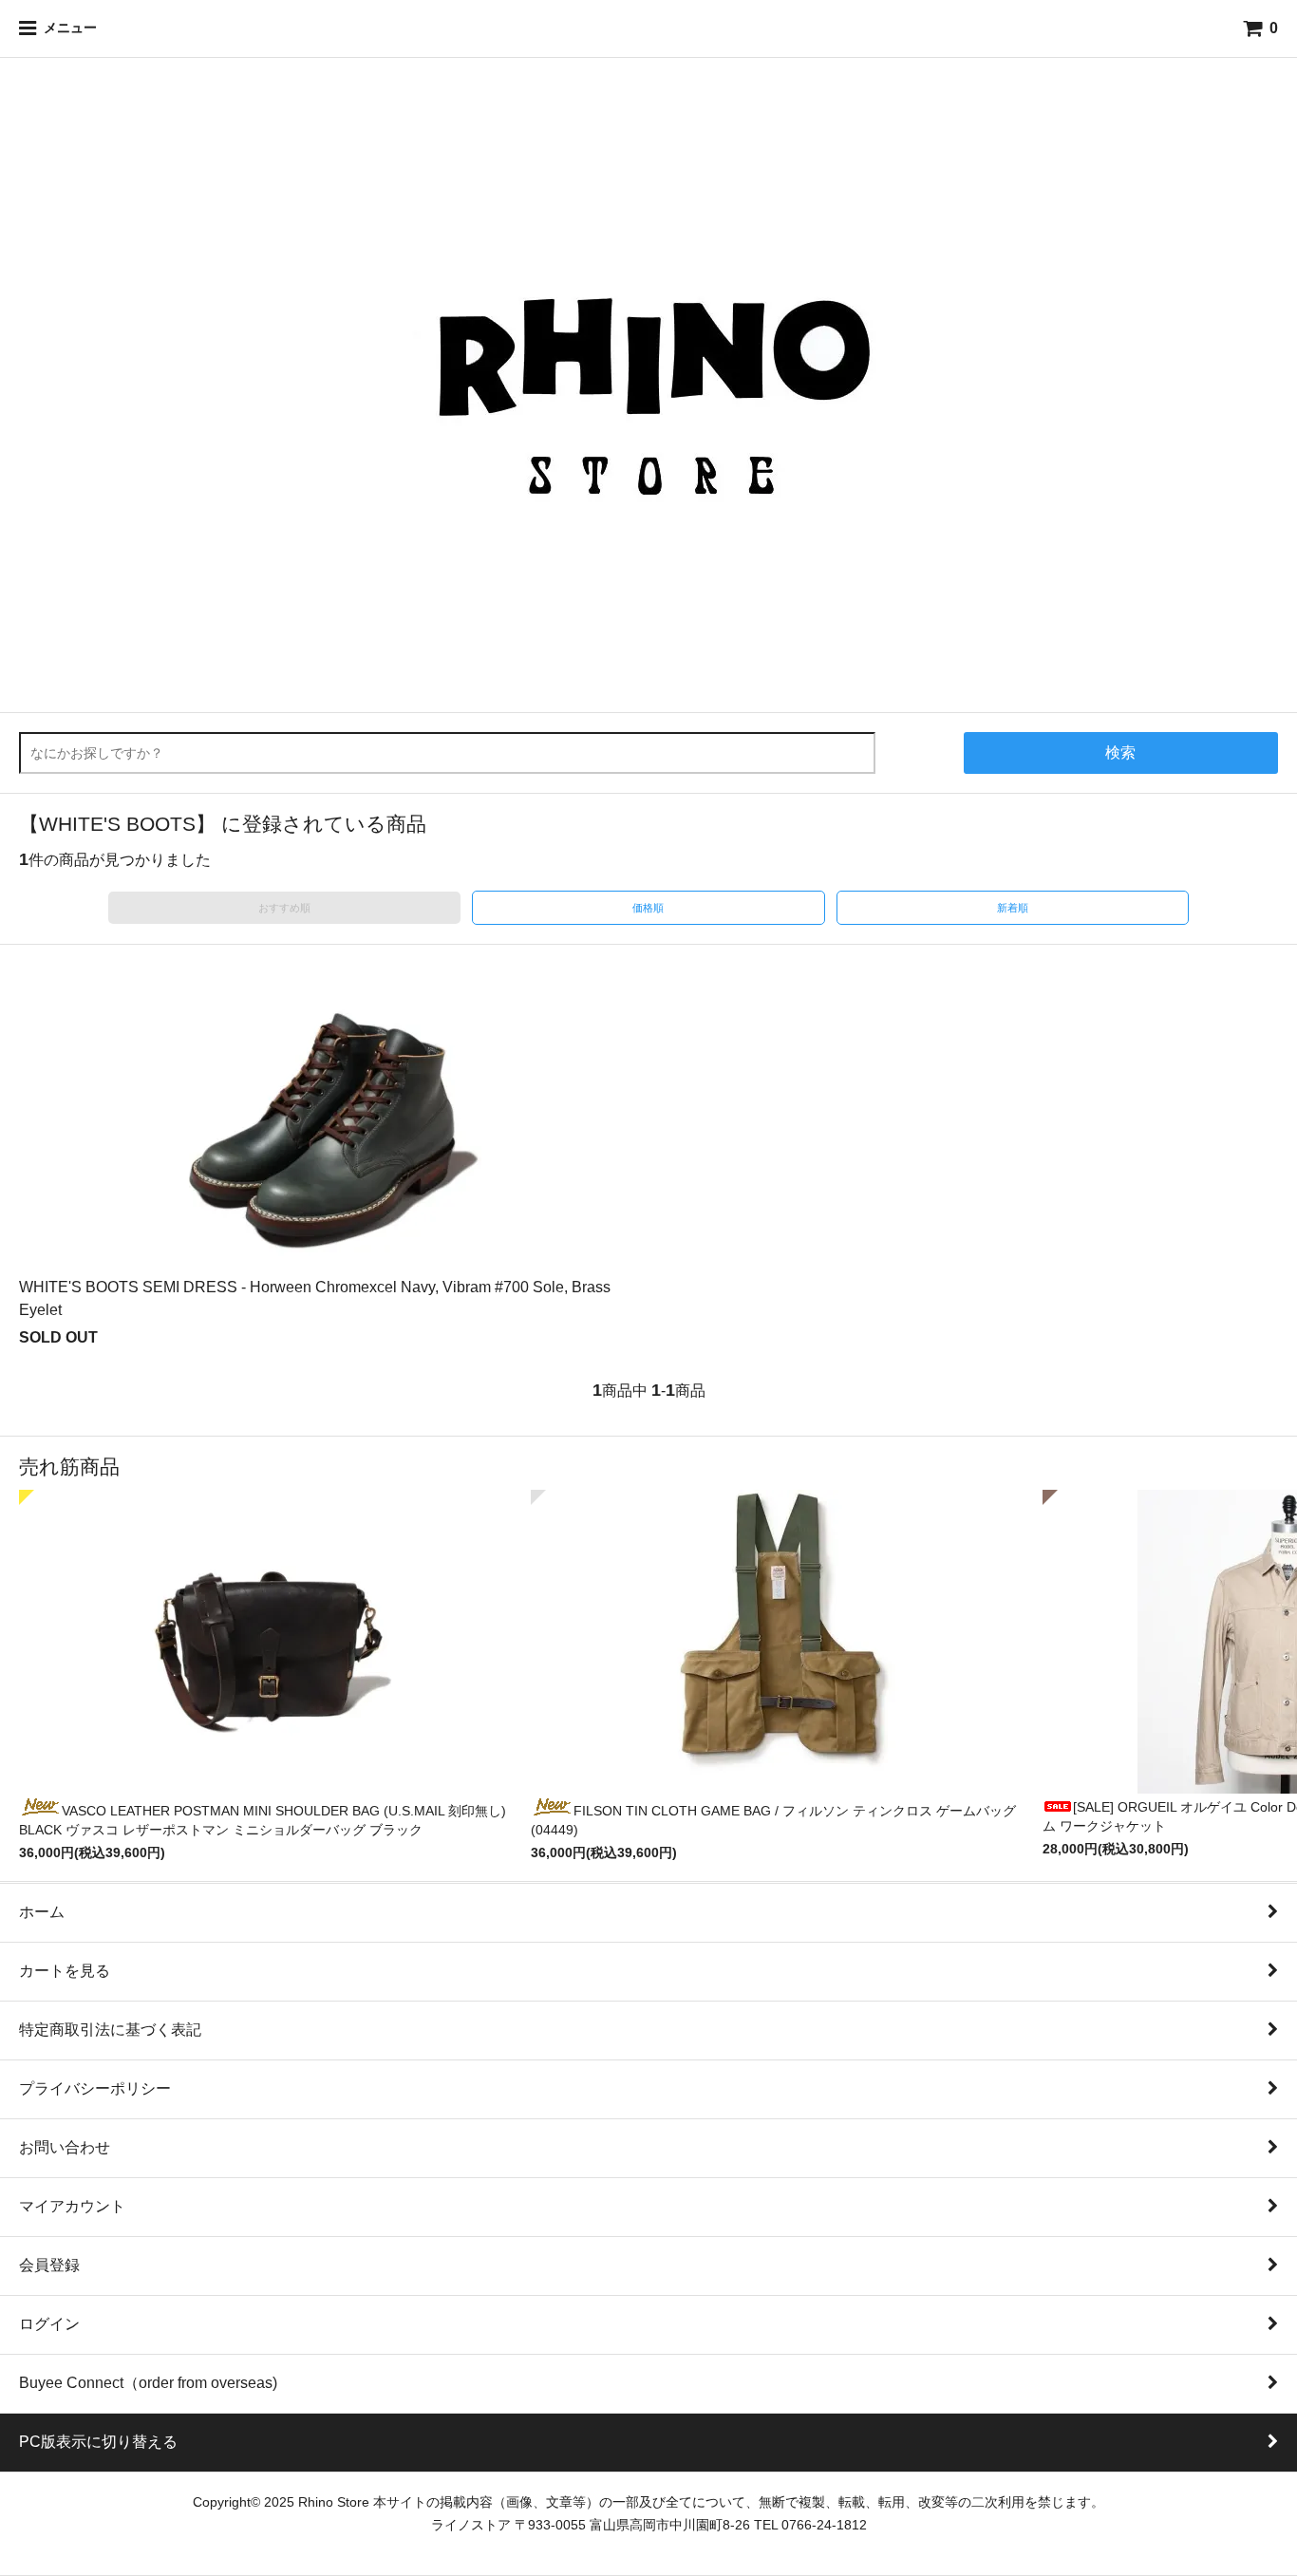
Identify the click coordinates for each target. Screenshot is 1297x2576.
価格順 (648, 908)
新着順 (1013, 908)
